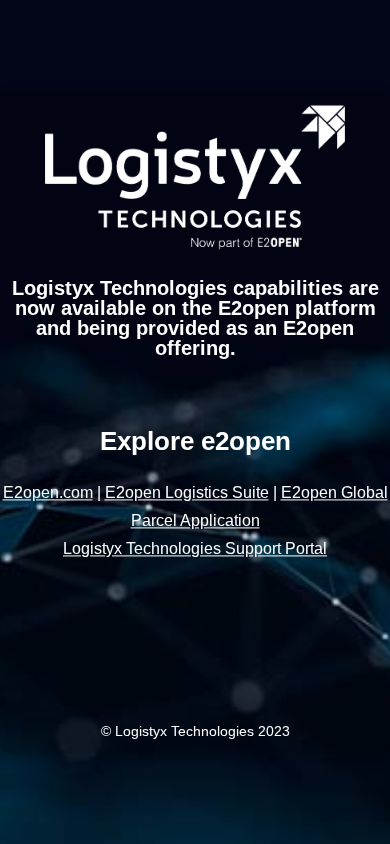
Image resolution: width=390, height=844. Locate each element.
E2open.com (48, 493)
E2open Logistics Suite (187, 493)
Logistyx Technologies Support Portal (195, 549)
